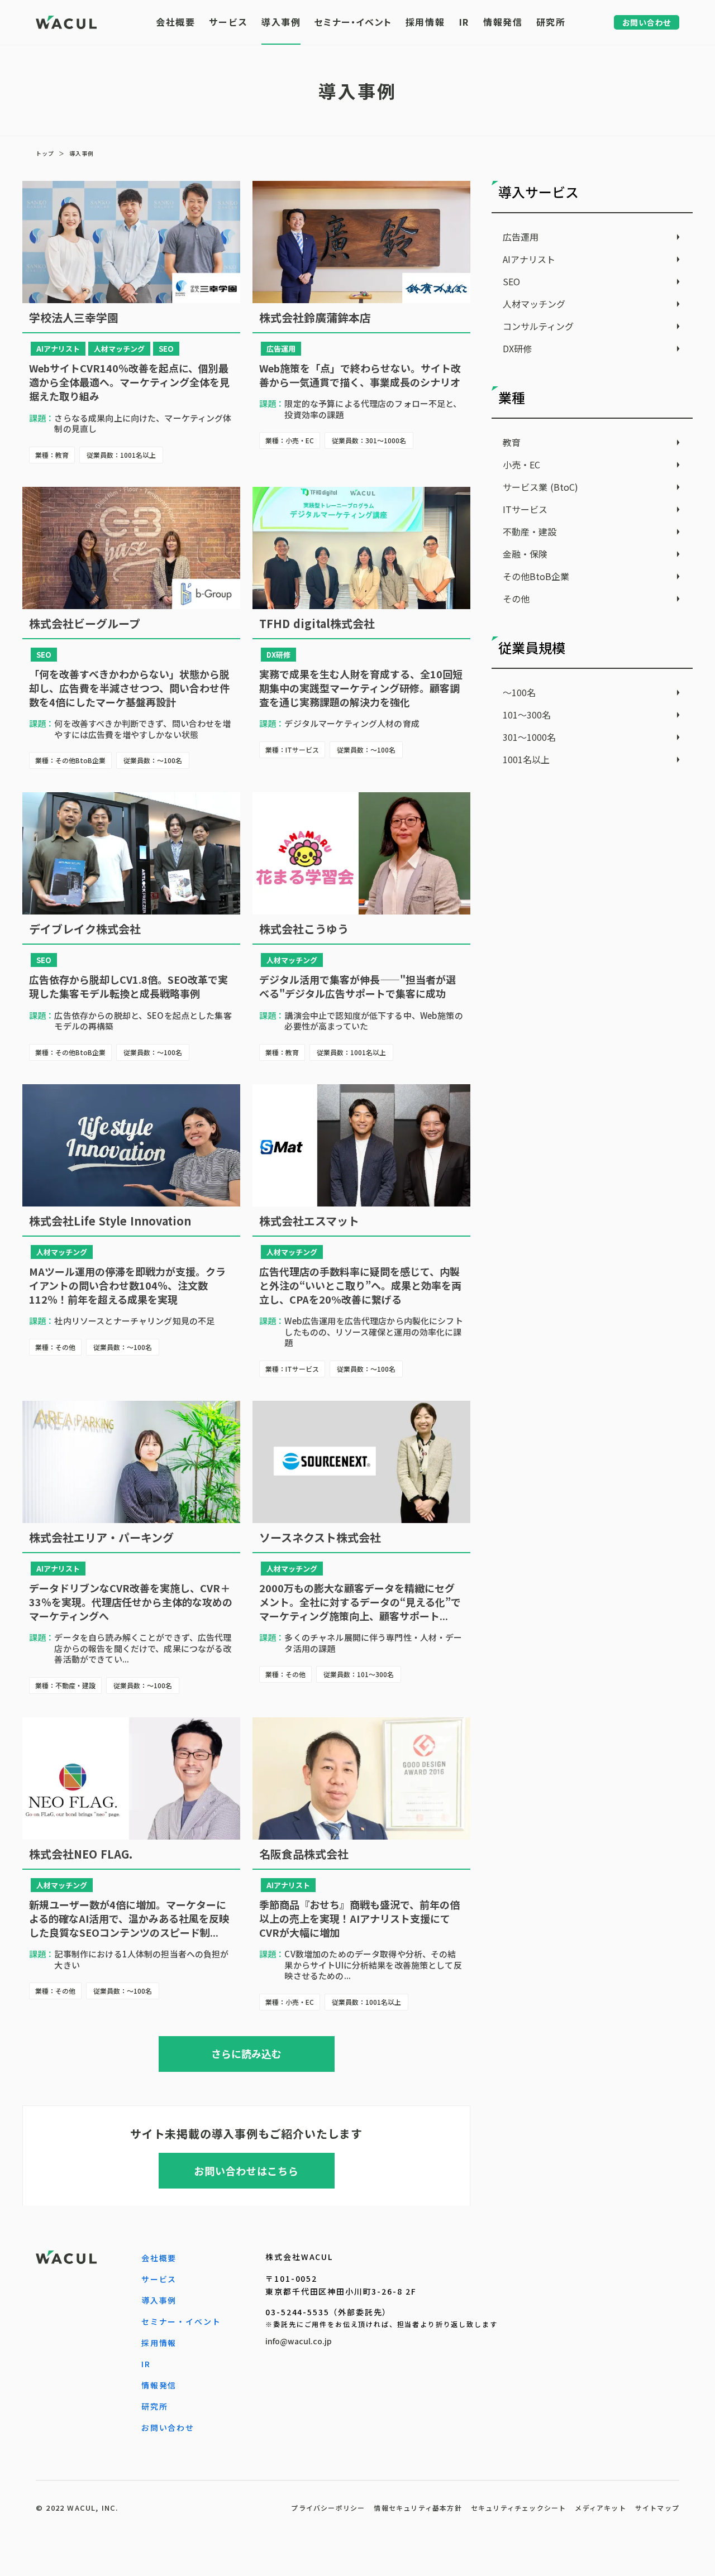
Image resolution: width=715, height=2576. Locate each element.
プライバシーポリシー (328, 2508)
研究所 (155, 2406)
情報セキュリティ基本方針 (418, 2508)
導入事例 (82, 154)
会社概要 (159, 2258)
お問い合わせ (168, 2427)
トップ (45, 154)
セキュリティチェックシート (519, 2508)
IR (146, 2364)
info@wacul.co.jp (299, 2341)
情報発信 (159, 2385)
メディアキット (600, 2508)
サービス (159, 2279)
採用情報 (159, 2343)
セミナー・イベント (181, 2321)
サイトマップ (657, 2508)
